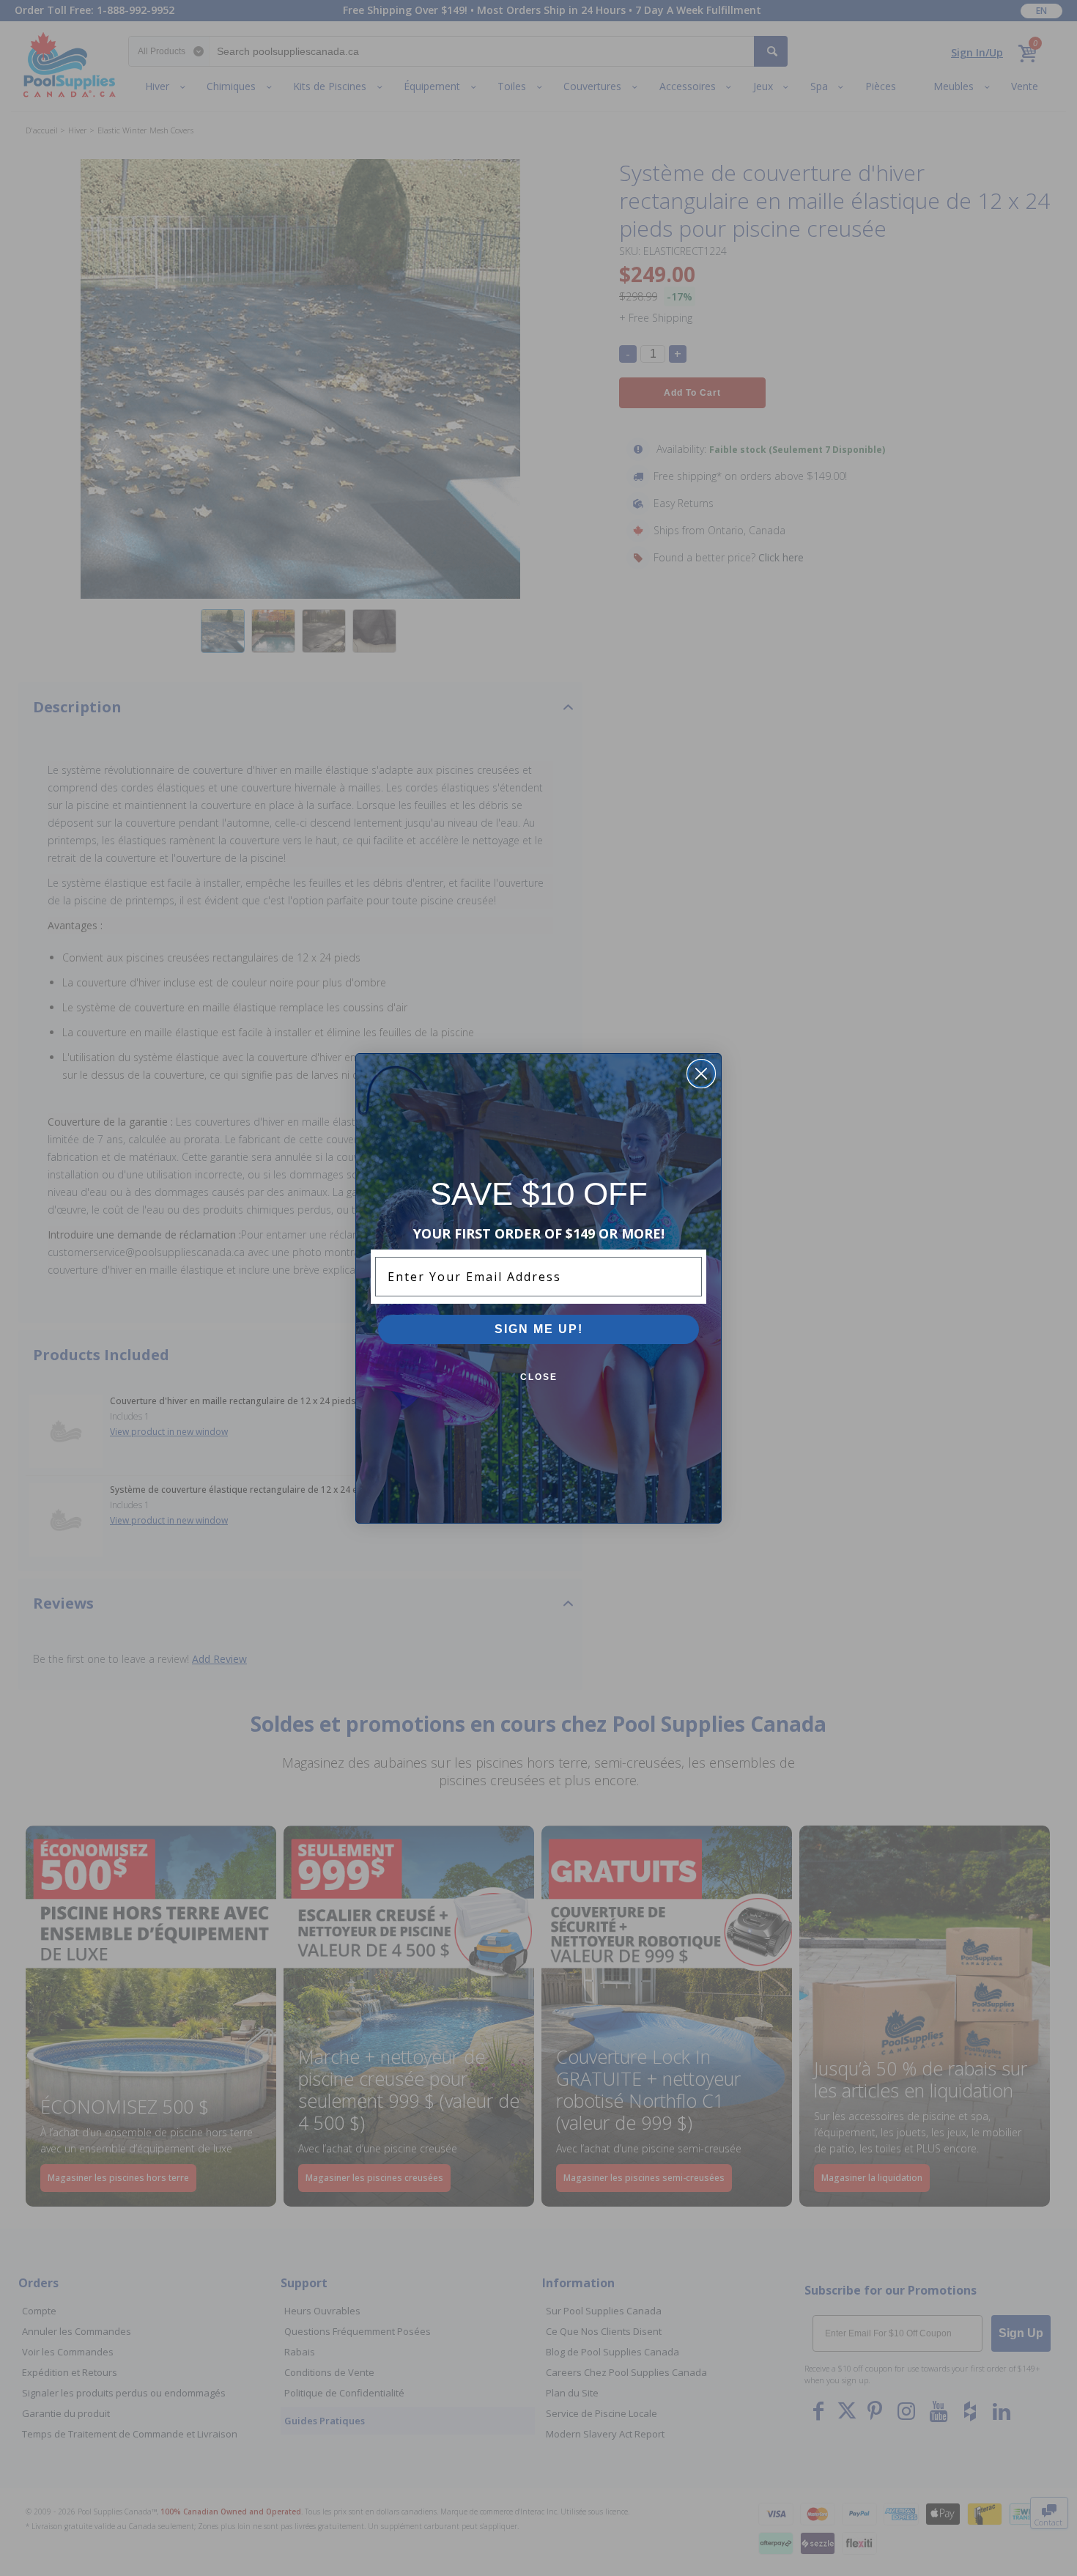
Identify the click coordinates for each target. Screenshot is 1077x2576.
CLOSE (539, 1377)
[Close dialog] (701, 1074)
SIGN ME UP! (539, 1329)
